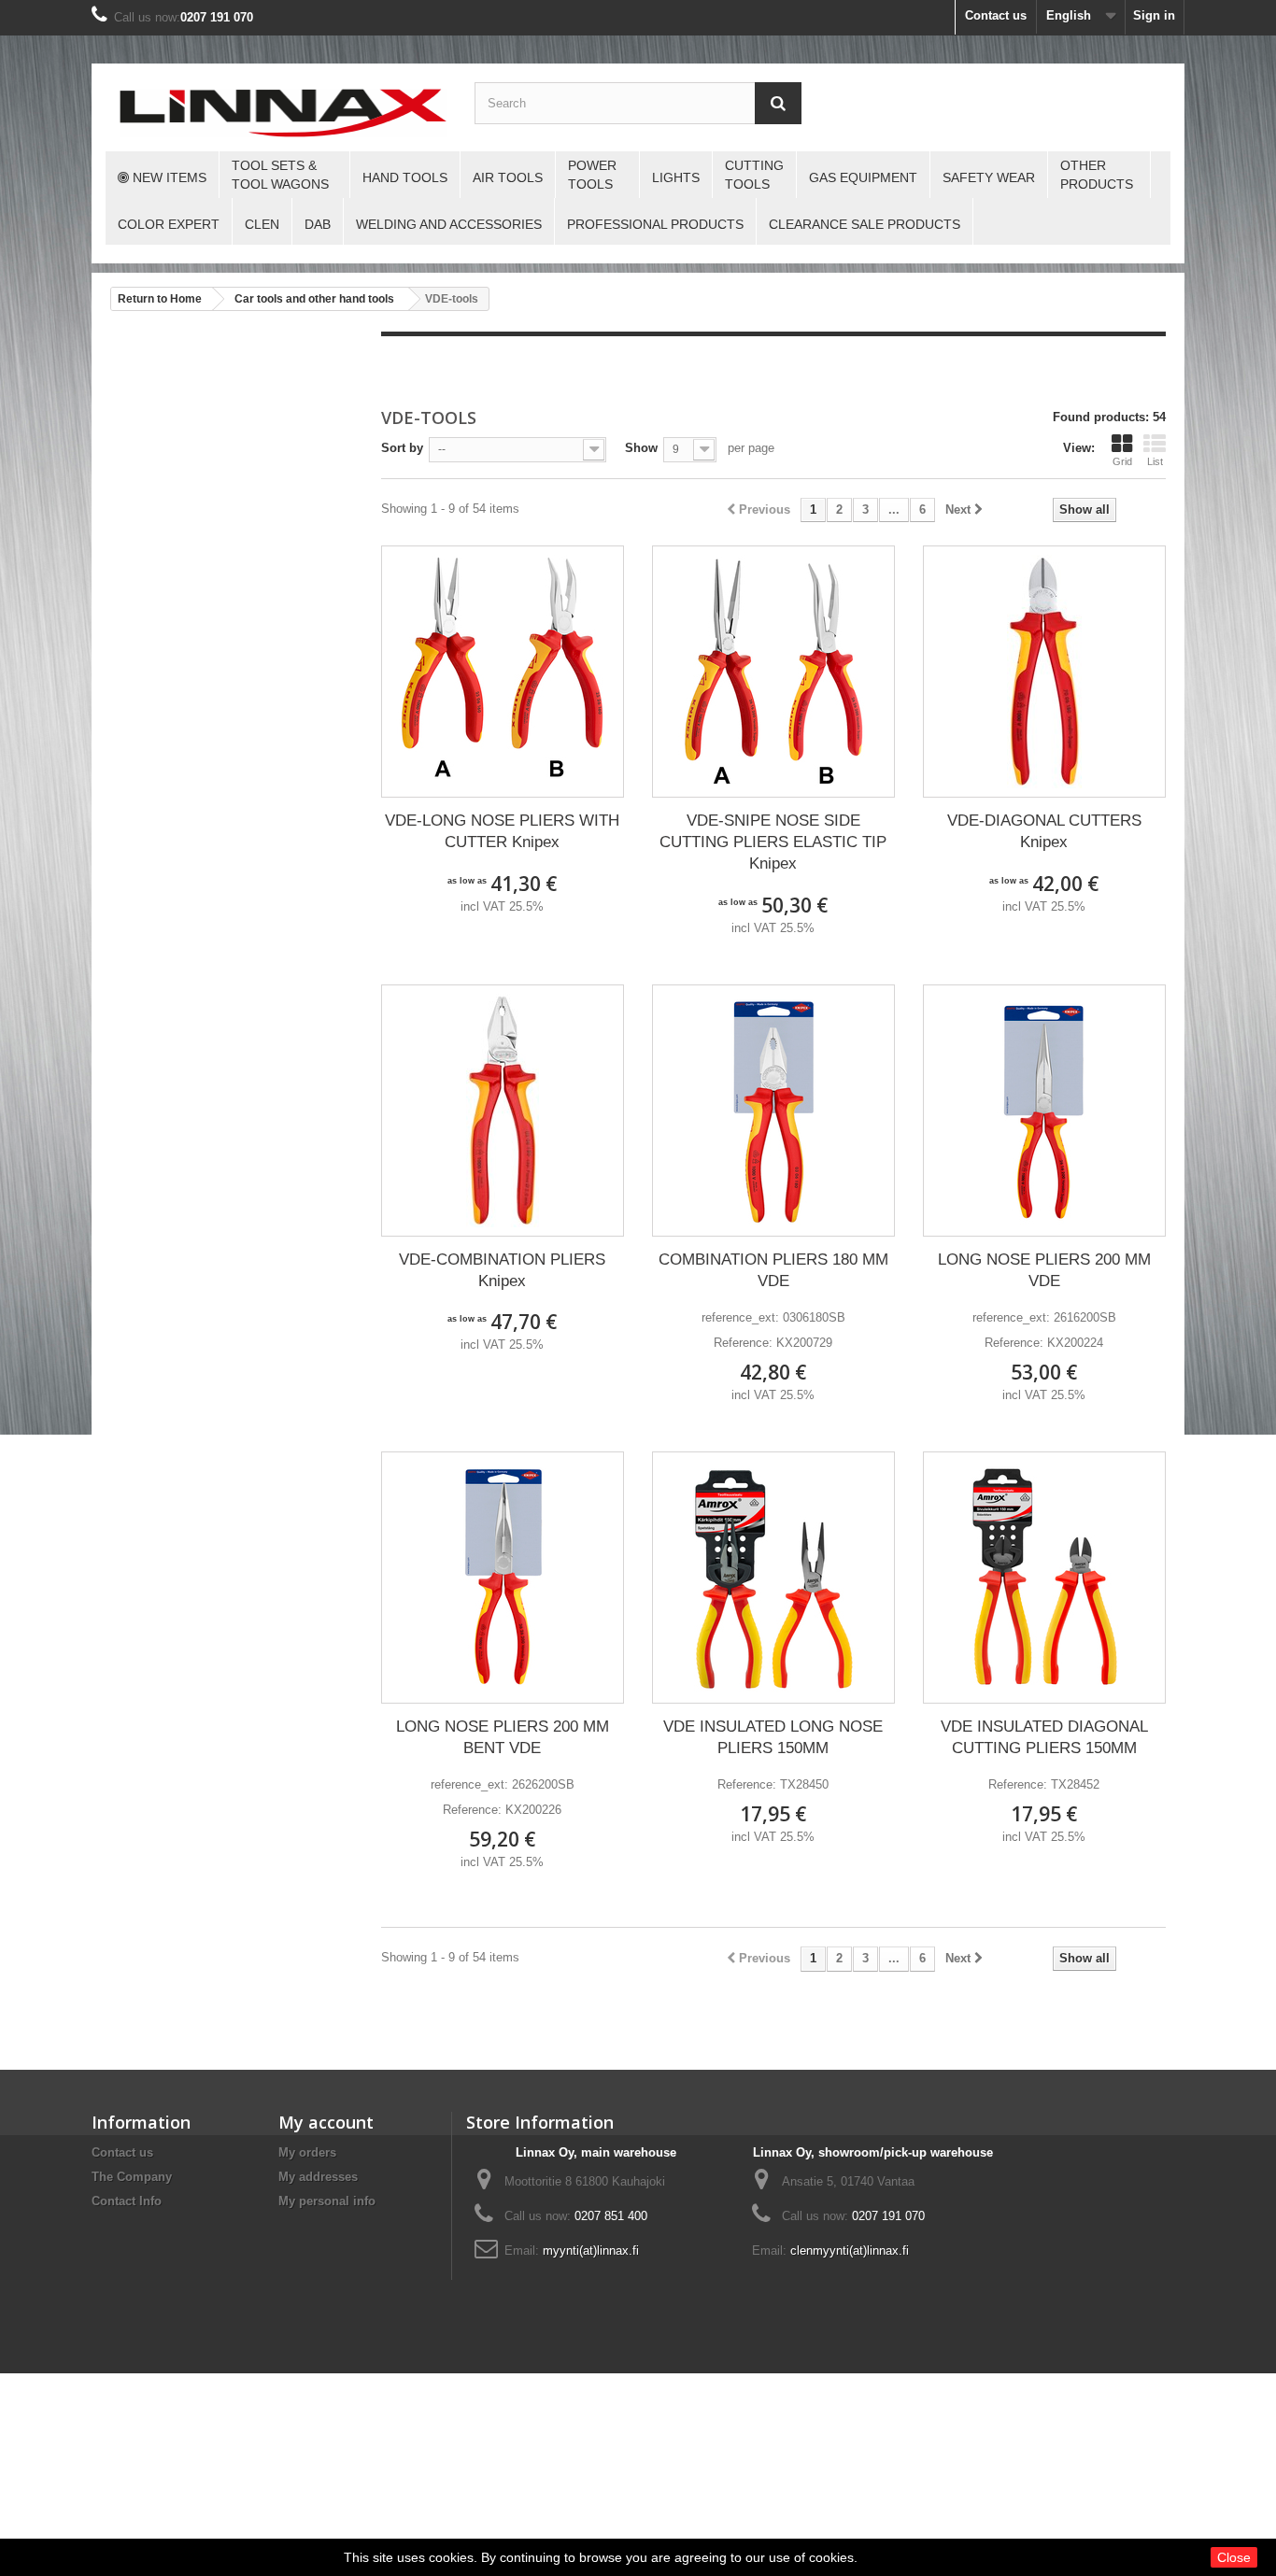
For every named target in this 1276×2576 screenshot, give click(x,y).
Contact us (996, 15)
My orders (307, 2152)
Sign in (1154, 15)
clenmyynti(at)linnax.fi (850, 2250)
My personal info (327, 2201)
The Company (132, 2177)
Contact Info (127, 2201)
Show (641, 448)
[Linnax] (283, 113)
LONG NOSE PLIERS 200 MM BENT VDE (503, 1737)
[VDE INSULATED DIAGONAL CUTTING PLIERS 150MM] (1044, 1578)
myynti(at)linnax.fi (591, 2250)
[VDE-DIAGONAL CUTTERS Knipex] (1044, 672)
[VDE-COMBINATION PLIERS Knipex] (503, 1111)
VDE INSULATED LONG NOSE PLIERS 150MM (773, 1737)
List (1155, 461)
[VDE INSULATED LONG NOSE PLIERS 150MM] (773, 1578)
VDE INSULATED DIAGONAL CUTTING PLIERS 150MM (1044, 1737)
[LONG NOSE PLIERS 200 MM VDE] (1044, 1111)
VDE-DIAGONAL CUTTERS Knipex (1044, 831)
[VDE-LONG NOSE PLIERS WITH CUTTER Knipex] (503, 672)
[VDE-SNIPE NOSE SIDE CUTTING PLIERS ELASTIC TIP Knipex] (773, 672)
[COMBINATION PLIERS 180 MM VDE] (773, 1111)
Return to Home (160, 299)
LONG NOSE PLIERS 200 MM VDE (1044, 1270)
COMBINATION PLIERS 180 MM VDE (773, 1270)
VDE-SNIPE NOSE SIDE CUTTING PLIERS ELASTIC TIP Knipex (773, 842)
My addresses (318, 2177)
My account (326, 2122)
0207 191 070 (217, 17)
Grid (1122, 461)
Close (1234, 2557)
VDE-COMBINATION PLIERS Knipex (502, 1270)
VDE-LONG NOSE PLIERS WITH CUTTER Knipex (502, 831)
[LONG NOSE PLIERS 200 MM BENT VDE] (503, 1578)
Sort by (402, 448)
